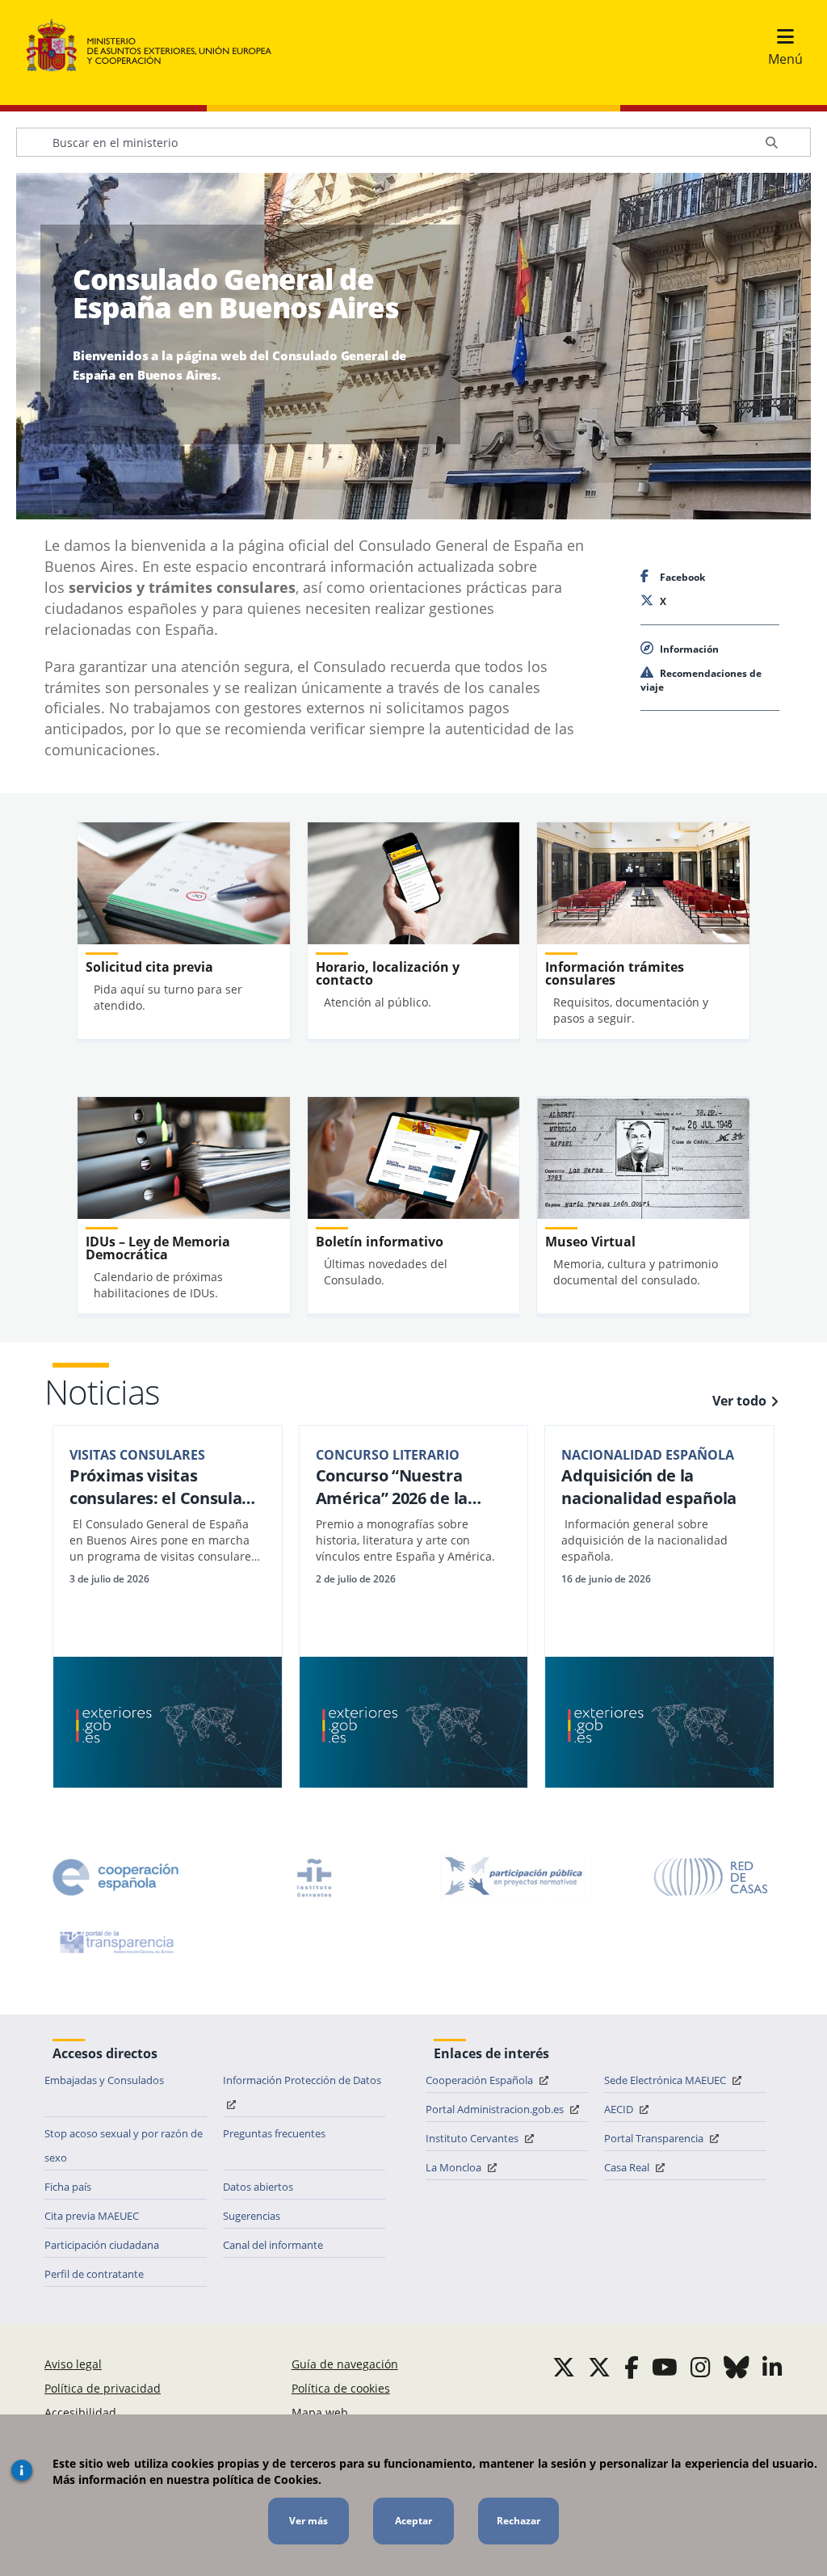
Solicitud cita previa (149, 967)
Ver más (309, 2521)
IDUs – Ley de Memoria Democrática (158, 1248)
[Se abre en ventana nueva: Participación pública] (513, 1877)
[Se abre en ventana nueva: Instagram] (701, 2367)
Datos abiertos (258, 2187)
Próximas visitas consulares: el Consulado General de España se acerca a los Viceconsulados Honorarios (166, 1487)
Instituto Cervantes (473, 2138)
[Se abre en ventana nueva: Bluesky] (737, 2367)
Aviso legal (73, 2364)
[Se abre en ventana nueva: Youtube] (665, 2367)
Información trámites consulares (615, 973)
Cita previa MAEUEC (92, 2216)
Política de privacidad (103, 2388)
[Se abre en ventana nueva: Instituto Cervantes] (314, 1877)
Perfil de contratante (94, 2274)
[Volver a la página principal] (157, 46)
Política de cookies (341, 2388)
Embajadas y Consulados (104, 2080)
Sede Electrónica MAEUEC (666, 2080)
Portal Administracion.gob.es (496, 2109)
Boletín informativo (380, 1242)
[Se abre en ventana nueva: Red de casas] (712, 1877)
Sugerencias (252, 2216)
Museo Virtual (590, 1242)
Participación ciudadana (102, 2245)
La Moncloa (455, 2167)
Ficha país (68, 2187)
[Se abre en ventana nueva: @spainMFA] (599, 2367)
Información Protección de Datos (302, 2080)
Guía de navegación (345, 2364)
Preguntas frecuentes (274, 2133)
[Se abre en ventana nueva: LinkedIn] (772, 2367)
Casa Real (628, 2167)
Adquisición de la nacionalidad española (649, 1487)
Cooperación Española (481, 2080)
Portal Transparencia (655, 2138)
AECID (620, 2109)
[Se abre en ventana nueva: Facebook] (632, 2367)
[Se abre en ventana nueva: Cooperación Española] (115, 1877)
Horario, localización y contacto (388, 973)
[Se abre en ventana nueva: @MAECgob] (564, 2367)
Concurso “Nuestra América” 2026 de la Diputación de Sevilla (397, 1487)
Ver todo (739, 1401)
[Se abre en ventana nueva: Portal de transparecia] (115, 1942)
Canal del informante (273, 2245)
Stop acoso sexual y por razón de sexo (124, 2145)
